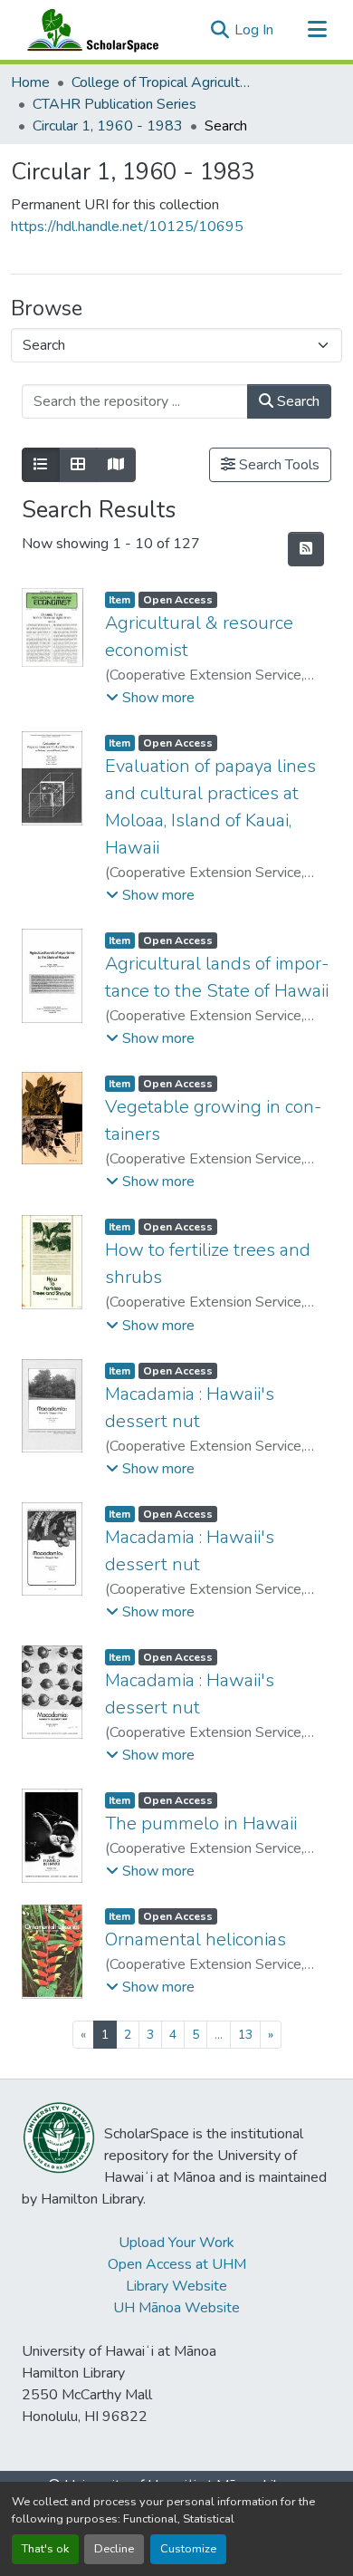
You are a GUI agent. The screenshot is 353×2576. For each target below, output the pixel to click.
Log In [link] (254, 30)
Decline (114, 2549)
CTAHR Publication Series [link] (114, 104)
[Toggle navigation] (317, 30)
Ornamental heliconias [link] (196, 1939)
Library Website (176, 2286)
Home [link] (30, 82)
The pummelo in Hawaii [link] (201, 1823)
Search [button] (296, 401)
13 (245, 2035)
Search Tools (277, 465)
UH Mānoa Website (176, 2308)
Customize (188, 2549)
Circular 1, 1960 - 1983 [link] (108, 126)
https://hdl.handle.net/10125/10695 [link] (127, 227)
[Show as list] (41, 465)
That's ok (45, 2549)
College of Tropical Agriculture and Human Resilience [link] (162, 82)
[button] (89, 30)
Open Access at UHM (177, 2264)
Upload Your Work (176, 2243)
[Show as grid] (78, 465)
